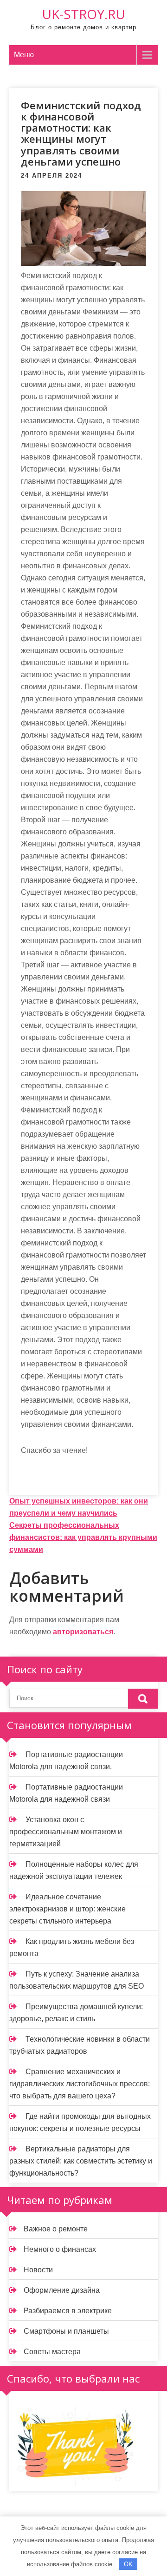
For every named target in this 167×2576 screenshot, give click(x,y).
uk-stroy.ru (83, 14)
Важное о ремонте (56, 2229)
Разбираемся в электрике (68, 2311)
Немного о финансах (60, 2249)
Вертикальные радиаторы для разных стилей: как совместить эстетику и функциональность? (81, 2161)
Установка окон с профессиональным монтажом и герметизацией (66, 1832)
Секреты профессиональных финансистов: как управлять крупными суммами (83, 1537)
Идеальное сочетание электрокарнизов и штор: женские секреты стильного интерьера (67, 1909)
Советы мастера (52, 2352)
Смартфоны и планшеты (66, 2331)
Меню (24, 55)
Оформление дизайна (62, 2290)
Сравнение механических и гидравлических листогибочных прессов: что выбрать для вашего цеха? (80, 2084)
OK (128, 2564)
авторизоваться (83, 1632)
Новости (38, 2270)
